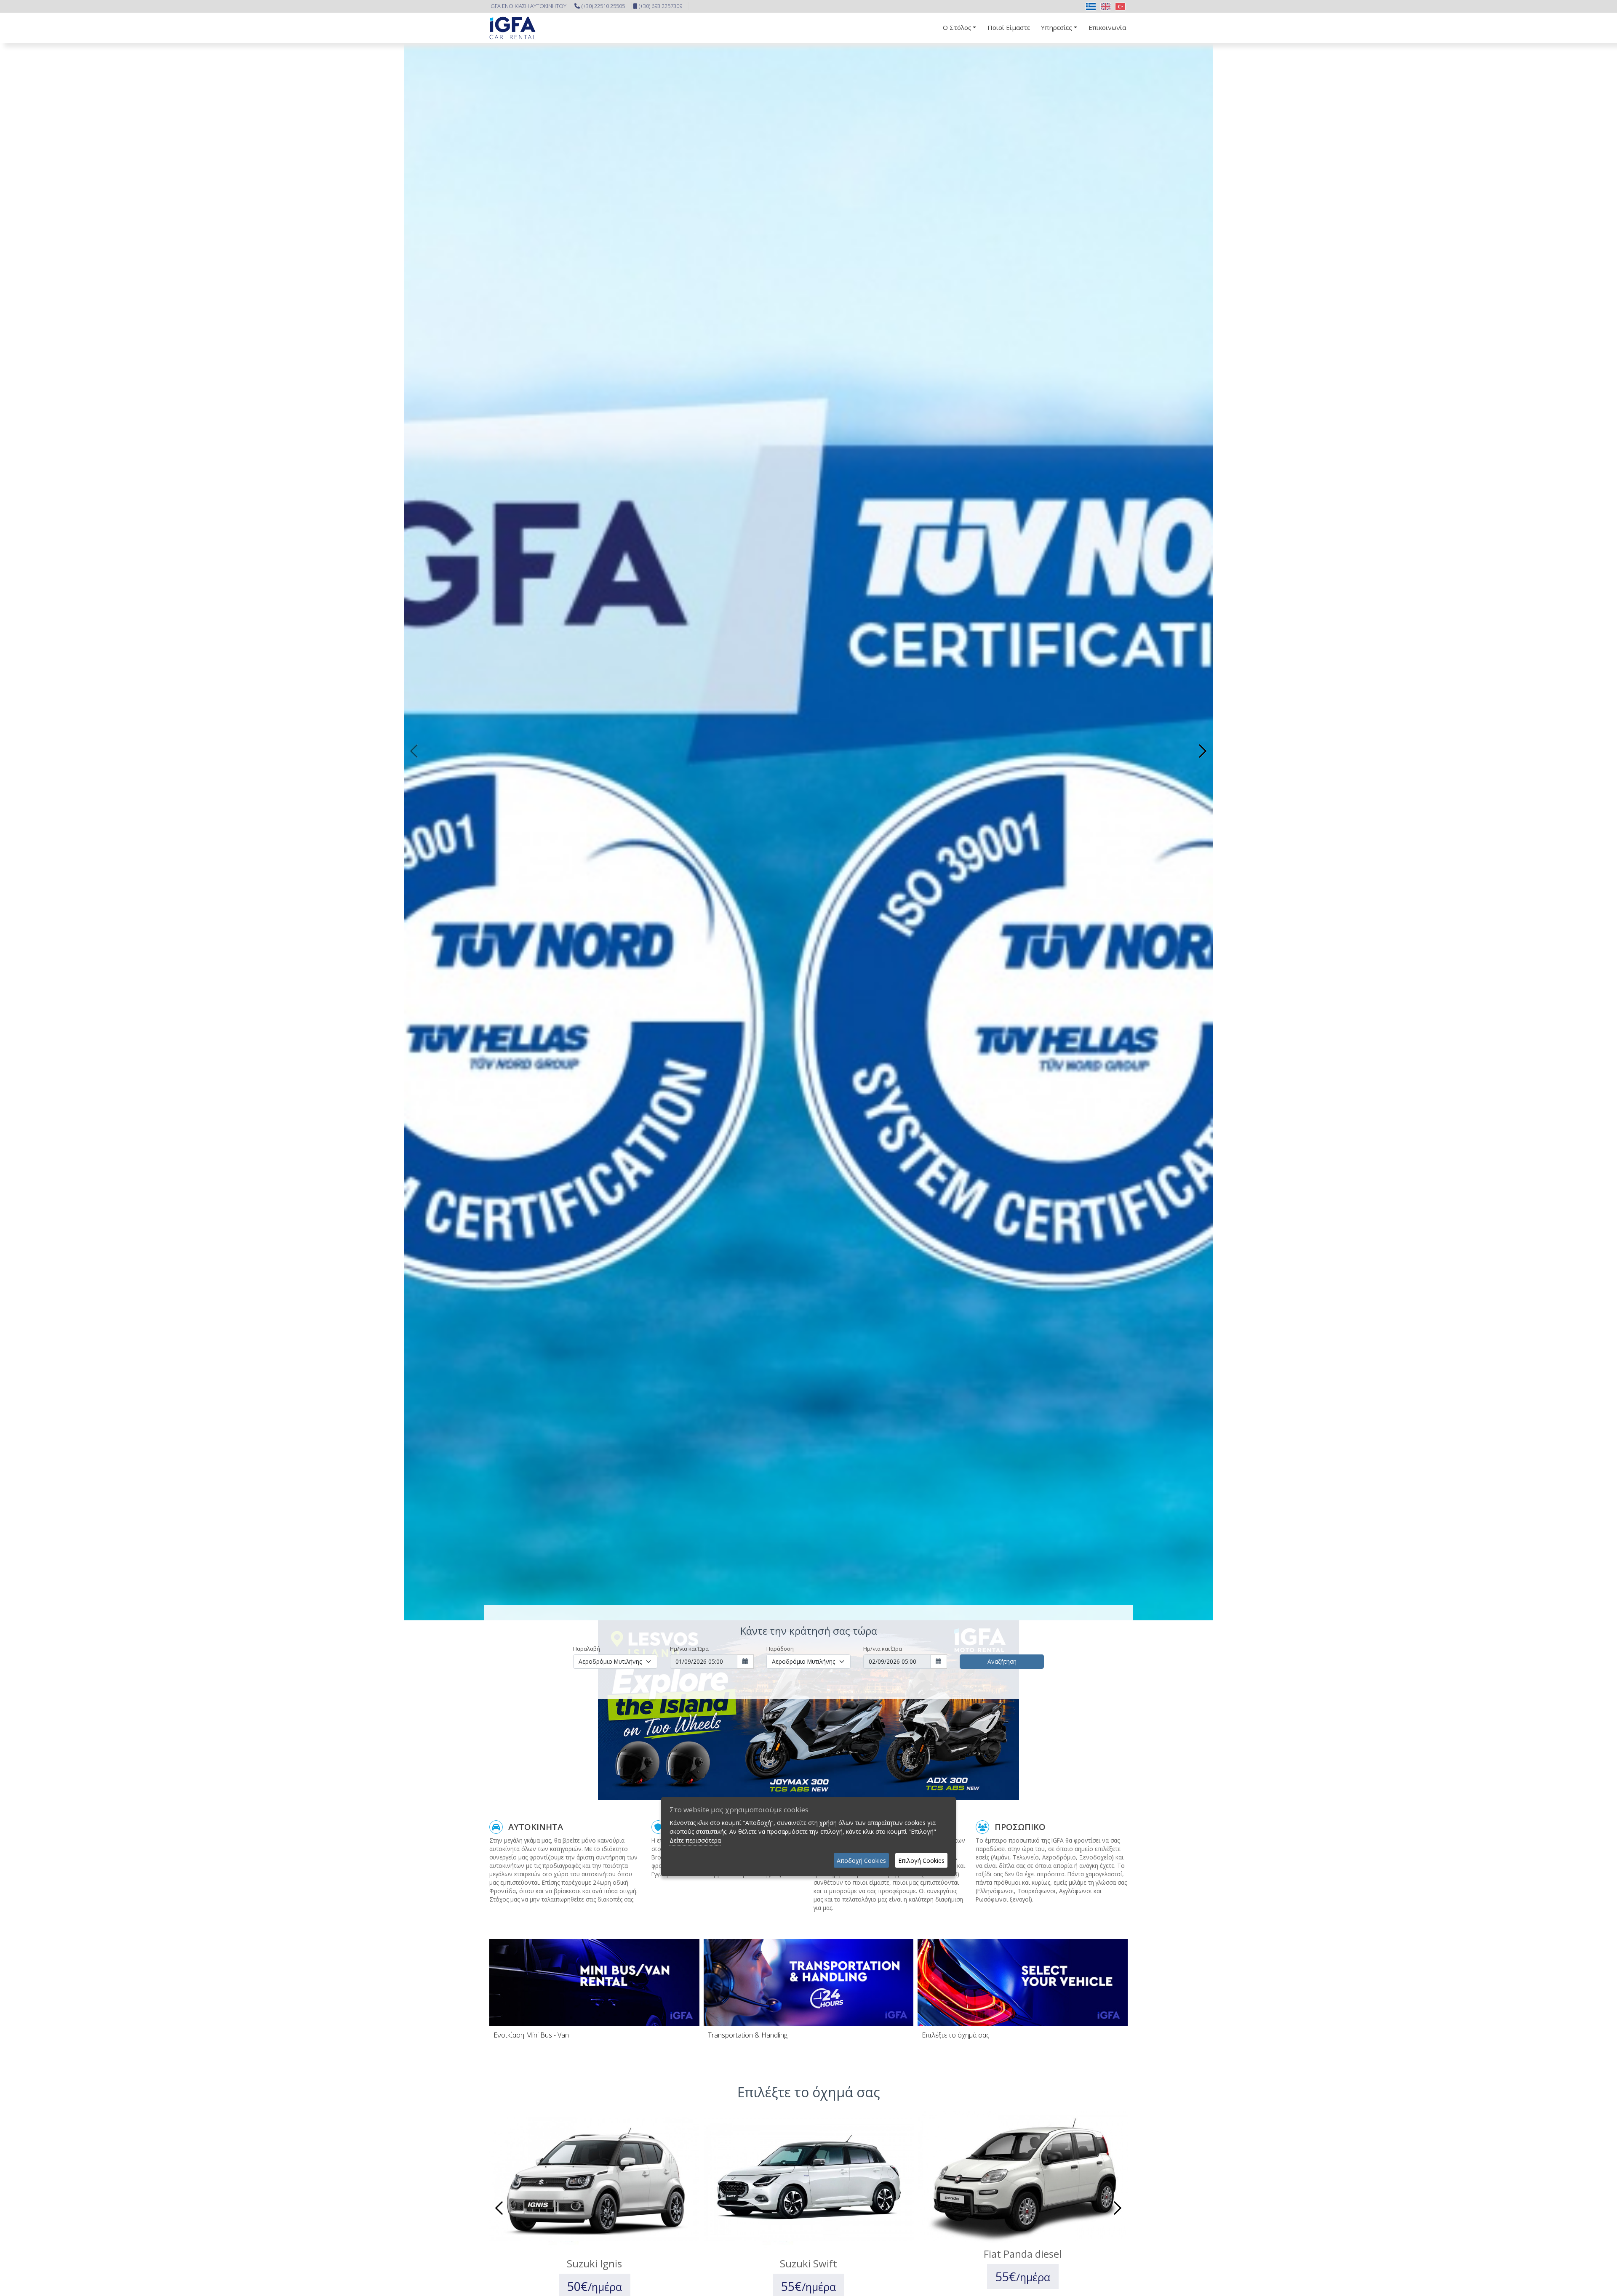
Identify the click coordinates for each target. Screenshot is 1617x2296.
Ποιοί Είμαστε (1009, 27)
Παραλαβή (587, 1649)
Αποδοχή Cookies (861, 1861)
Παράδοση (780, 1649)
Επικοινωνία (1107, 27)
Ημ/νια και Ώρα (689, 1649)
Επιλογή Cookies (921, 1861)
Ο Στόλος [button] (957, 27)
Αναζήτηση (1002, 1661)
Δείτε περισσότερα (695, 1840)
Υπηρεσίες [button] (1057, 27)
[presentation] (415, 751)
